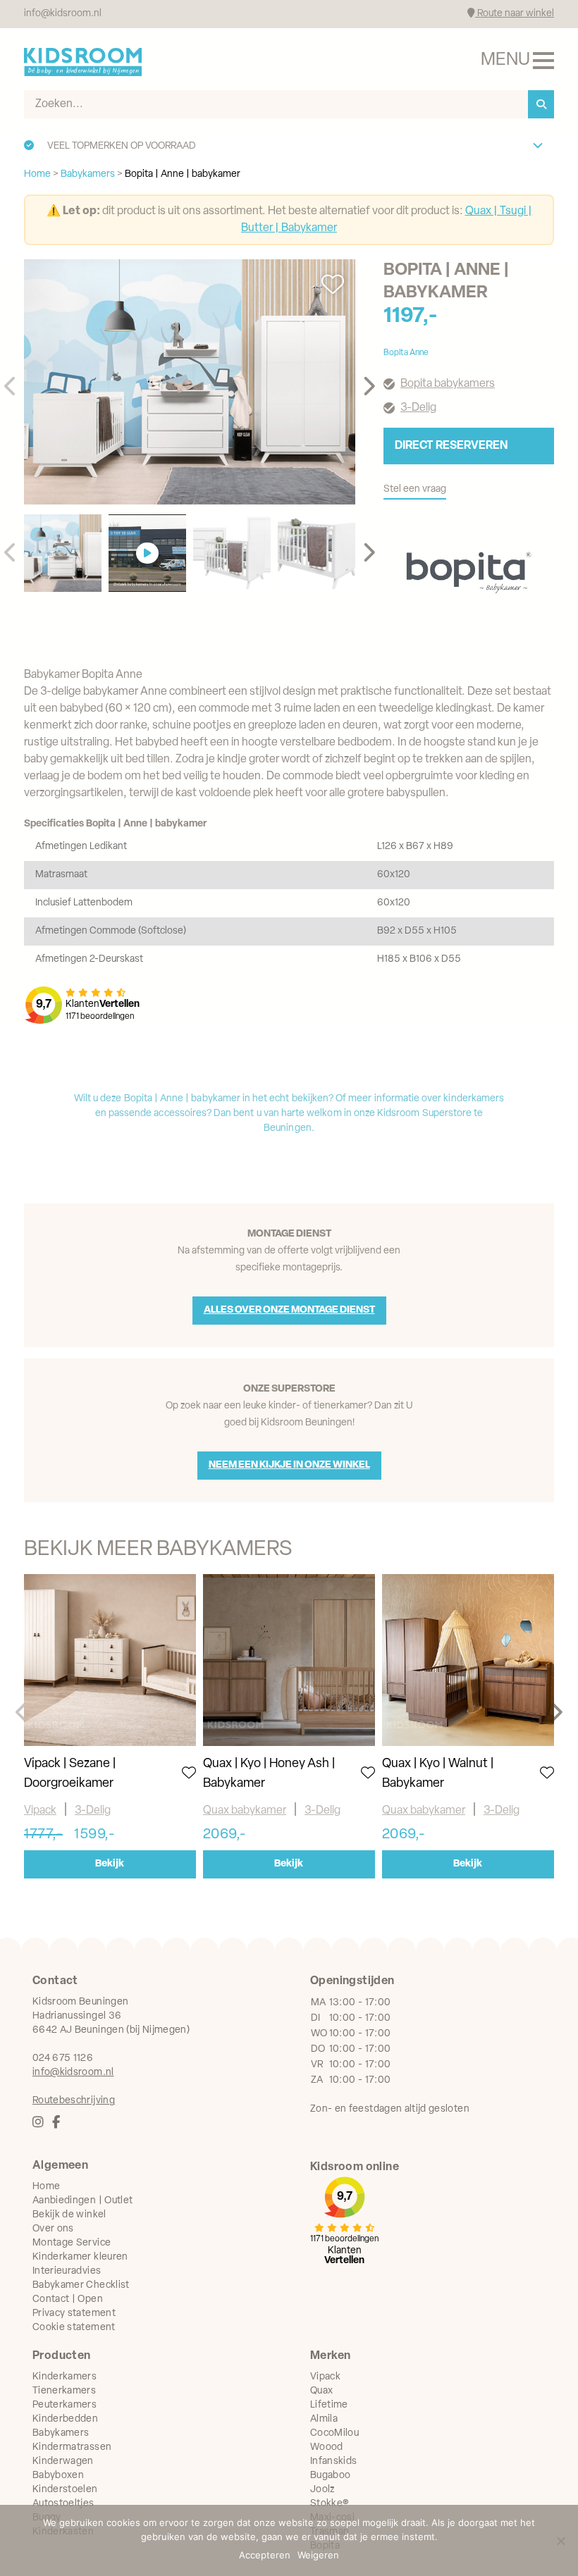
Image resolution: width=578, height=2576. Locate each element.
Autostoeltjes (63, 2504)
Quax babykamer (245, 1811)
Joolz (322, 2490)
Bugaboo (330, 2476)
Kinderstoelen (65, 2490)
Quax (321, 2391)
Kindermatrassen (72, 2447)
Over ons (53, 2229)
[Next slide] (368, 387)
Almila (324, 2419)
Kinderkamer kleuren (80, 2257)
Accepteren (265, 2555)
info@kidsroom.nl (63, 14)
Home (46, 2187)
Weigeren (318, 2555)
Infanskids (334, 2462)
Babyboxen (58, 2476)
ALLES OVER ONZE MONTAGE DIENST (289, 1310)
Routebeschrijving (74, 2101)
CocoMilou (334, 2433)
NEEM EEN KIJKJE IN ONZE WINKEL (289, 1465)
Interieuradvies (67, 2271)
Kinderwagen (63, 2462)
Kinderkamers (64, 2377)
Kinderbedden (65, 2419)
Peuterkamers (64, 2405)
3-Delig (93, 1811)
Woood (327, 2447)
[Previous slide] (11, 387)
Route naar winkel (515, 14)
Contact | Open (68, 2299)
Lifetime (329, 2405)
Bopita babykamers (448, 384)
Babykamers (61, 2433)
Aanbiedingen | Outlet (82, 2201)
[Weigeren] (560, 2541)
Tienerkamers (64, 2391)
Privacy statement (74, 2314)
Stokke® (330, 2504)
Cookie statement (74, 2328)
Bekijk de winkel (69, 2215)
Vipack (40, 1811)
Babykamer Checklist (81, 2285)
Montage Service (72, 2243)
